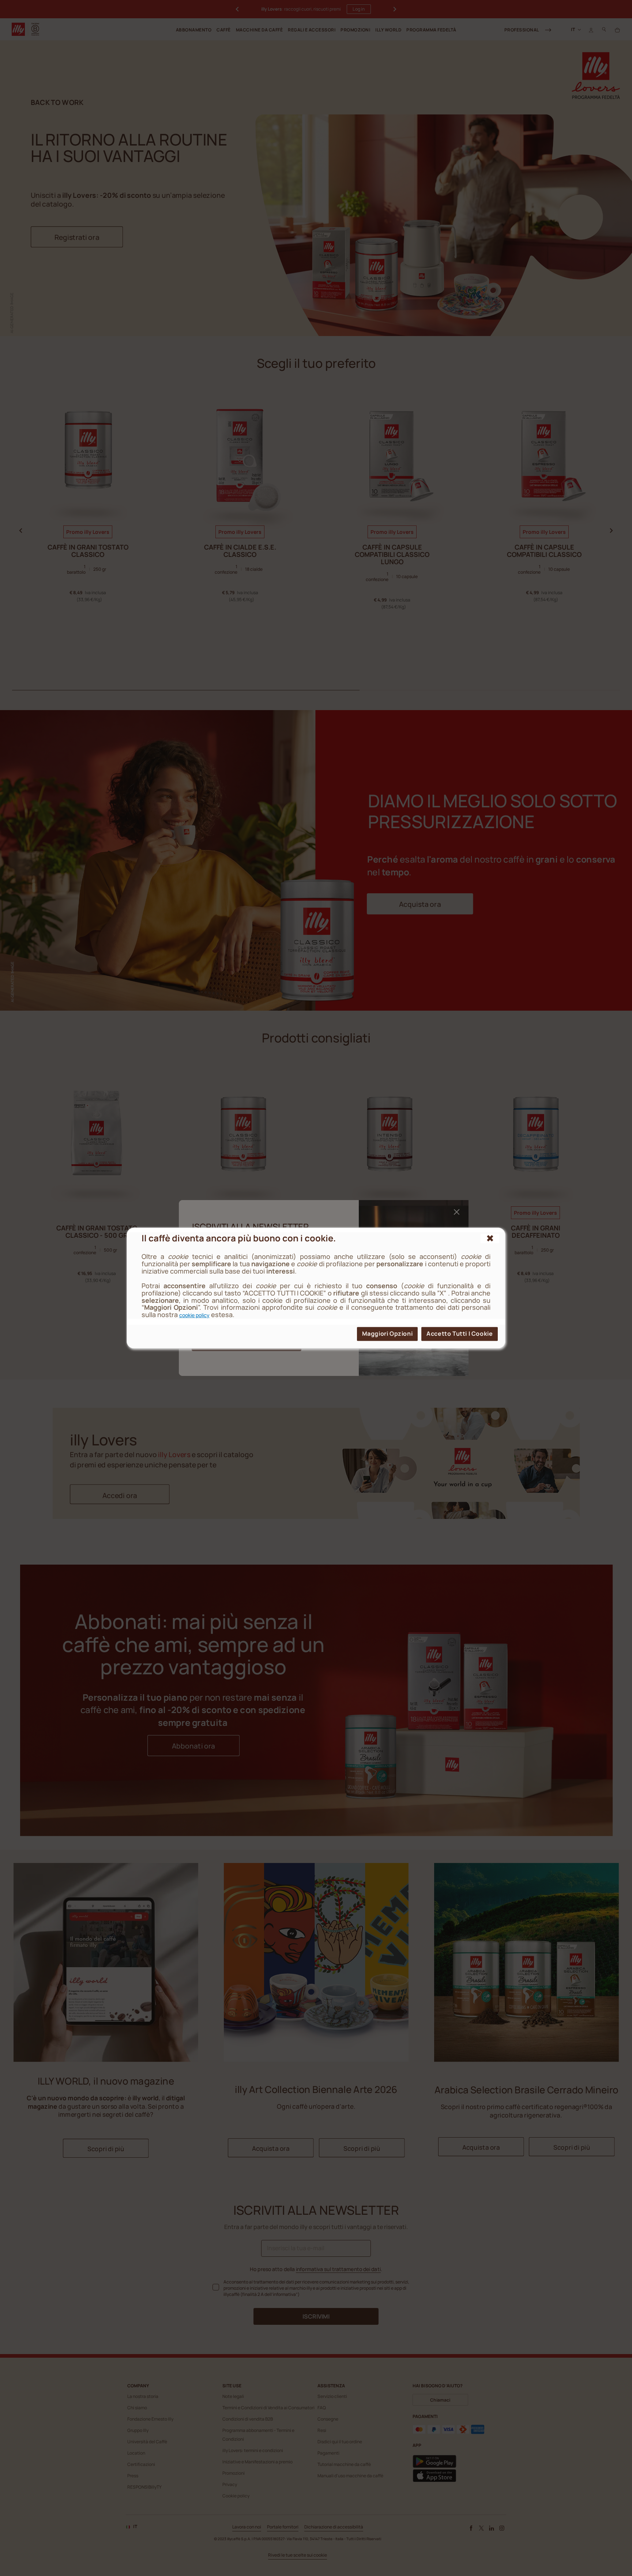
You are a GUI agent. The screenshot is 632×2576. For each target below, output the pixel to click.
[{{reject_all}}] (490, 1238)
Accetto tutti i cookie (460, 1334)
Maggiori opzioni (388, 1334)
